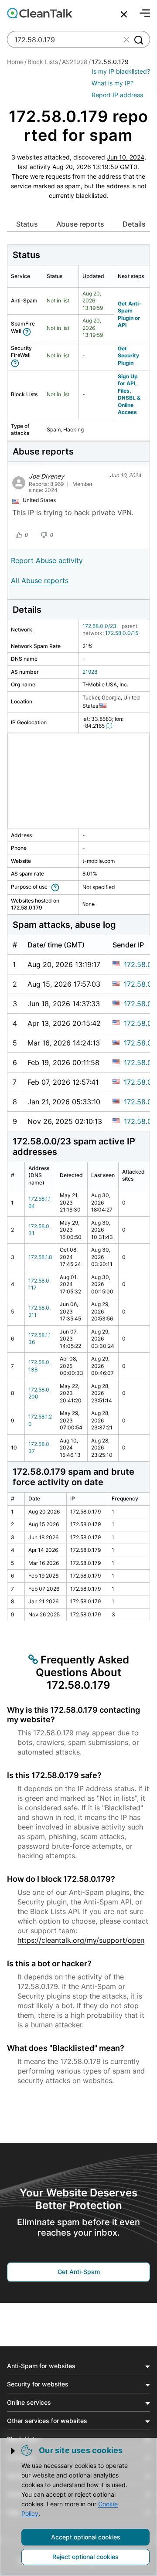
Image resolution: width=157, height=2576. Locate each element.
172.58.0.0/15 (122, 633)
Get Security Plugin (128, 356)
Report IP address (117, 95)
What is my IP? (113, 83)
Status (27, 224)
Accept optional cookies (86, 2537)
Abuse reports (80, 224)
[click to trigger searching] (138, 40)
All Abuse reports (40, 580)
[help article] (29, 331)
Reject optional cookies (85, 2557)
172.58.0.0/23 (99, 626)
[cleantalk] (40, 13)
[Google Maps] (110, 726)
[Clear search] (126, 40)
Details (134, 224)
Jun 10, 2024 (126, 157)
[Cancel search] (124, 14)
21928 (90, 672)
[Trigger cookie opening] (14, 2451)
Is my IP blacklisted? (121, 71)
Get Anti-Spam (79, 2272)
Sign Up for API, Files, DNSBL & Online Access (129, 394)
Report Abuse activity (47, 560)
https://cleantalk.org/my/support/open (81, 1940)
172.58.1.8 (40, 1257)
